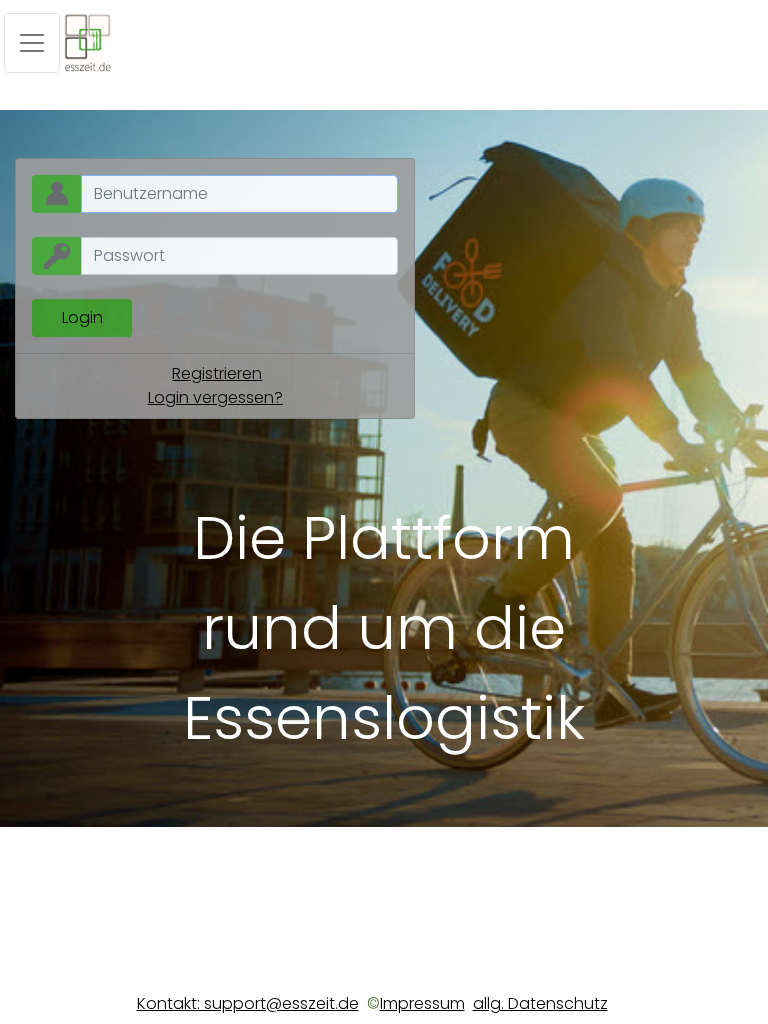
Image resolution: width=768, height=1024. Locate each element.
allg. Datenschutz (540, 1003)
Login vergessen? (215, 397)
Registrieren (217, 373)
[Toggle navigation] (32, 43)
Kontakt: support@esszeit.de (248, 1003)
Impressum (422, 1003)
